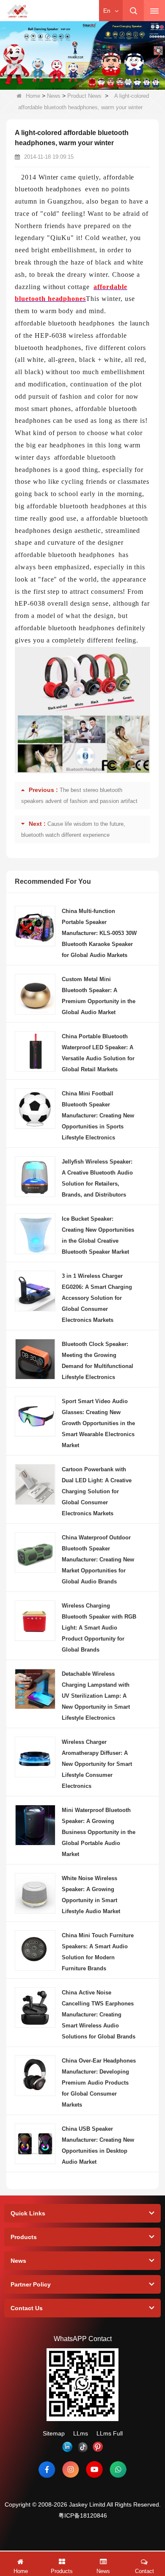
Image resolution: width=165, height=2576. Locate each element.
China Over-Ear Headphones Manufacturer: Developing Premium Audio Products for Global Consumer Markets (99, 2083)
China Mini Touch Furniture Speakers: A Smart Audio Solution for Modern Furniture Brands (98, 1952)
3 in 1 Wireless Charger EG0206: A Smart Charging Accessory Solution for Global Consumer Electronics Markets (97, 1298)
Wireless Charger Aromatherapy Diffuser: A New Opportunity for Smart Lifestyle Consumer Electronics (97, 1764)
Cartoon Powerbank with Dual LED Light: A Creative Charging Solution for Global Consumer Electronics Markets (97, 1491)
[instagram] (71, 2469)
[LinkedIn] (67, 2447)
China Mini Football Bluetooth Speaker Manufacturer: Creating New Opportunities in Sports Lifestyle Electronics (98, 1116)
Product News (84, 96)
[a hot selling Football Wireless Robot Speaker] (82, 55)
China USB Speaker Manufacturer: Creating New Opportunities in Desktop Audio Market (98, 2145)
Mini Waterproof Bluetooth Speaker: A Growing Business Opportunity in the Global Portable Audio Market (99, 1832)
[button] (42, 81)
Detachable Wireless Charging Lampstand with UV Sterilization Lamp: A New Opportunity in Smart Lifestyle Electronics (96, 1696)
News (54, 96)
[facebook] (47, 2469)
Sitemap (54, 2433)
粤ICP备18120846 (83, 2515)
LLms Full (110, 2433)
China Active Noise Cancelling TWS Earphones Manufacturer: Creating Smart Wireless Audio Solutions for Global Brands (99, 2015)
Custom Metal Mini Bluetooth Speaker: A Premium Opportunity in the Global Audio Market (99, 996)
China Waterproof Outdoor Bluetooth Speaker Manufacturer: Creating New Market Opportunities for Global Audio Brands (98, 1560)
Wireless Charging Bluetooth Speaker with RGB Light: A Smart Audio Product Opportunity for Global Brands (99, 1628)
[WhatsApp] (118, 2469)
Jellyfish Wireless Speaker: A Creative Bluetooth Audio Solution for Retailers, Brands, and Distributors (97, 1178)
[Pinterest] (98, 2447)
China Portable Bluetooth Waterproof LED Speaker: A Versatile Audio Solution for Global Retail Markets (98, 1053)
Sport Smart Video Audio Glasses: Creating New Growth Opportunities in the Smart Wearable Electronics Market (98, 1423)
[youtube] (94, 2469)
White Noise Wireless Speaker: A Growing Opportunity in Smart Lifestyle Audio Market (91, 1895)
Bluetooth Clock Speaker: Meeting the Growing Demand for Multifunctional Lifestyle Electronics (98, 1361)
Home (33, 96)
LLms (81, 2433)
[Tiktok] (82, 2447)
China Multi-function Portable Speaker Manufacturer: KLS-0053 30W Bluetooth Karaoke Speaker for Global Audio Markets (99, 933)
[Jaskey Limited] (18, 11)
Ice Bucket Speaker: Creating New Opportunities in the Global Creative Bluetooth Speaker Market (98, 1235)
